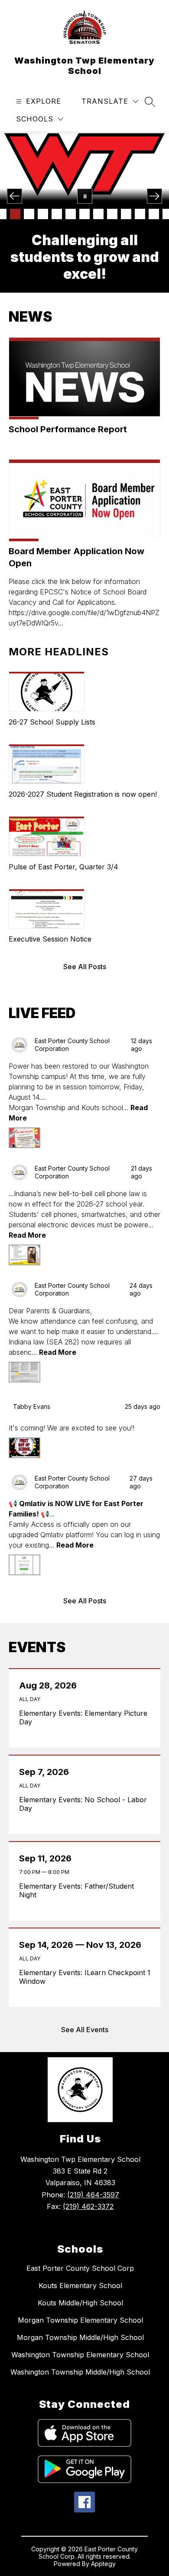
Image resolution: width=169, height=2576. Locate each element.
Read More (27, 1235)
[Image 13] (154, 214)
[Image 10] (112, 214)
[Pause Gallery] (85, 196)
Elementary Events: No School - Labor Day (83, 1804)
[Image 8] (84, 214)
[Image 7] (71, 214)
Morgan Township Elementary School (80, 2320)
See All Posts (85, 967)
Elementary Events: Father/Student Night (76, 1890)
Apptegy (103, 2564)
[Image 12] (140, 214)
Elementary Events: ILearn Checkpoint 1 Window (85, 1977)
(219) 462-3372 (88, 2206)
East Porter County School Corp (80, 2268)
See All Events (85, 2030)
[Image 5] (43, 214)
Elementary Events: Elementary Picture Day (83, 1717)
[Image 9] (98, 214)
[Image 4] (29, 214)
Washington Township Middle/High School (80, 2372)
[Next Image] (154, 196)
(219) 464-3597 (93, 2195)
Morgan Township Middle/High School (80, 2337)
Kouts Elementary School (80, 2286)
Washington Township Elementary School (80, 2355)
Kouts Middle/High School (80, 2303)
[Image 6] (57, 214)
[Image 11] (126, 214)
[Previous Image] (15, 196)
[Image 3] (15, 214)
